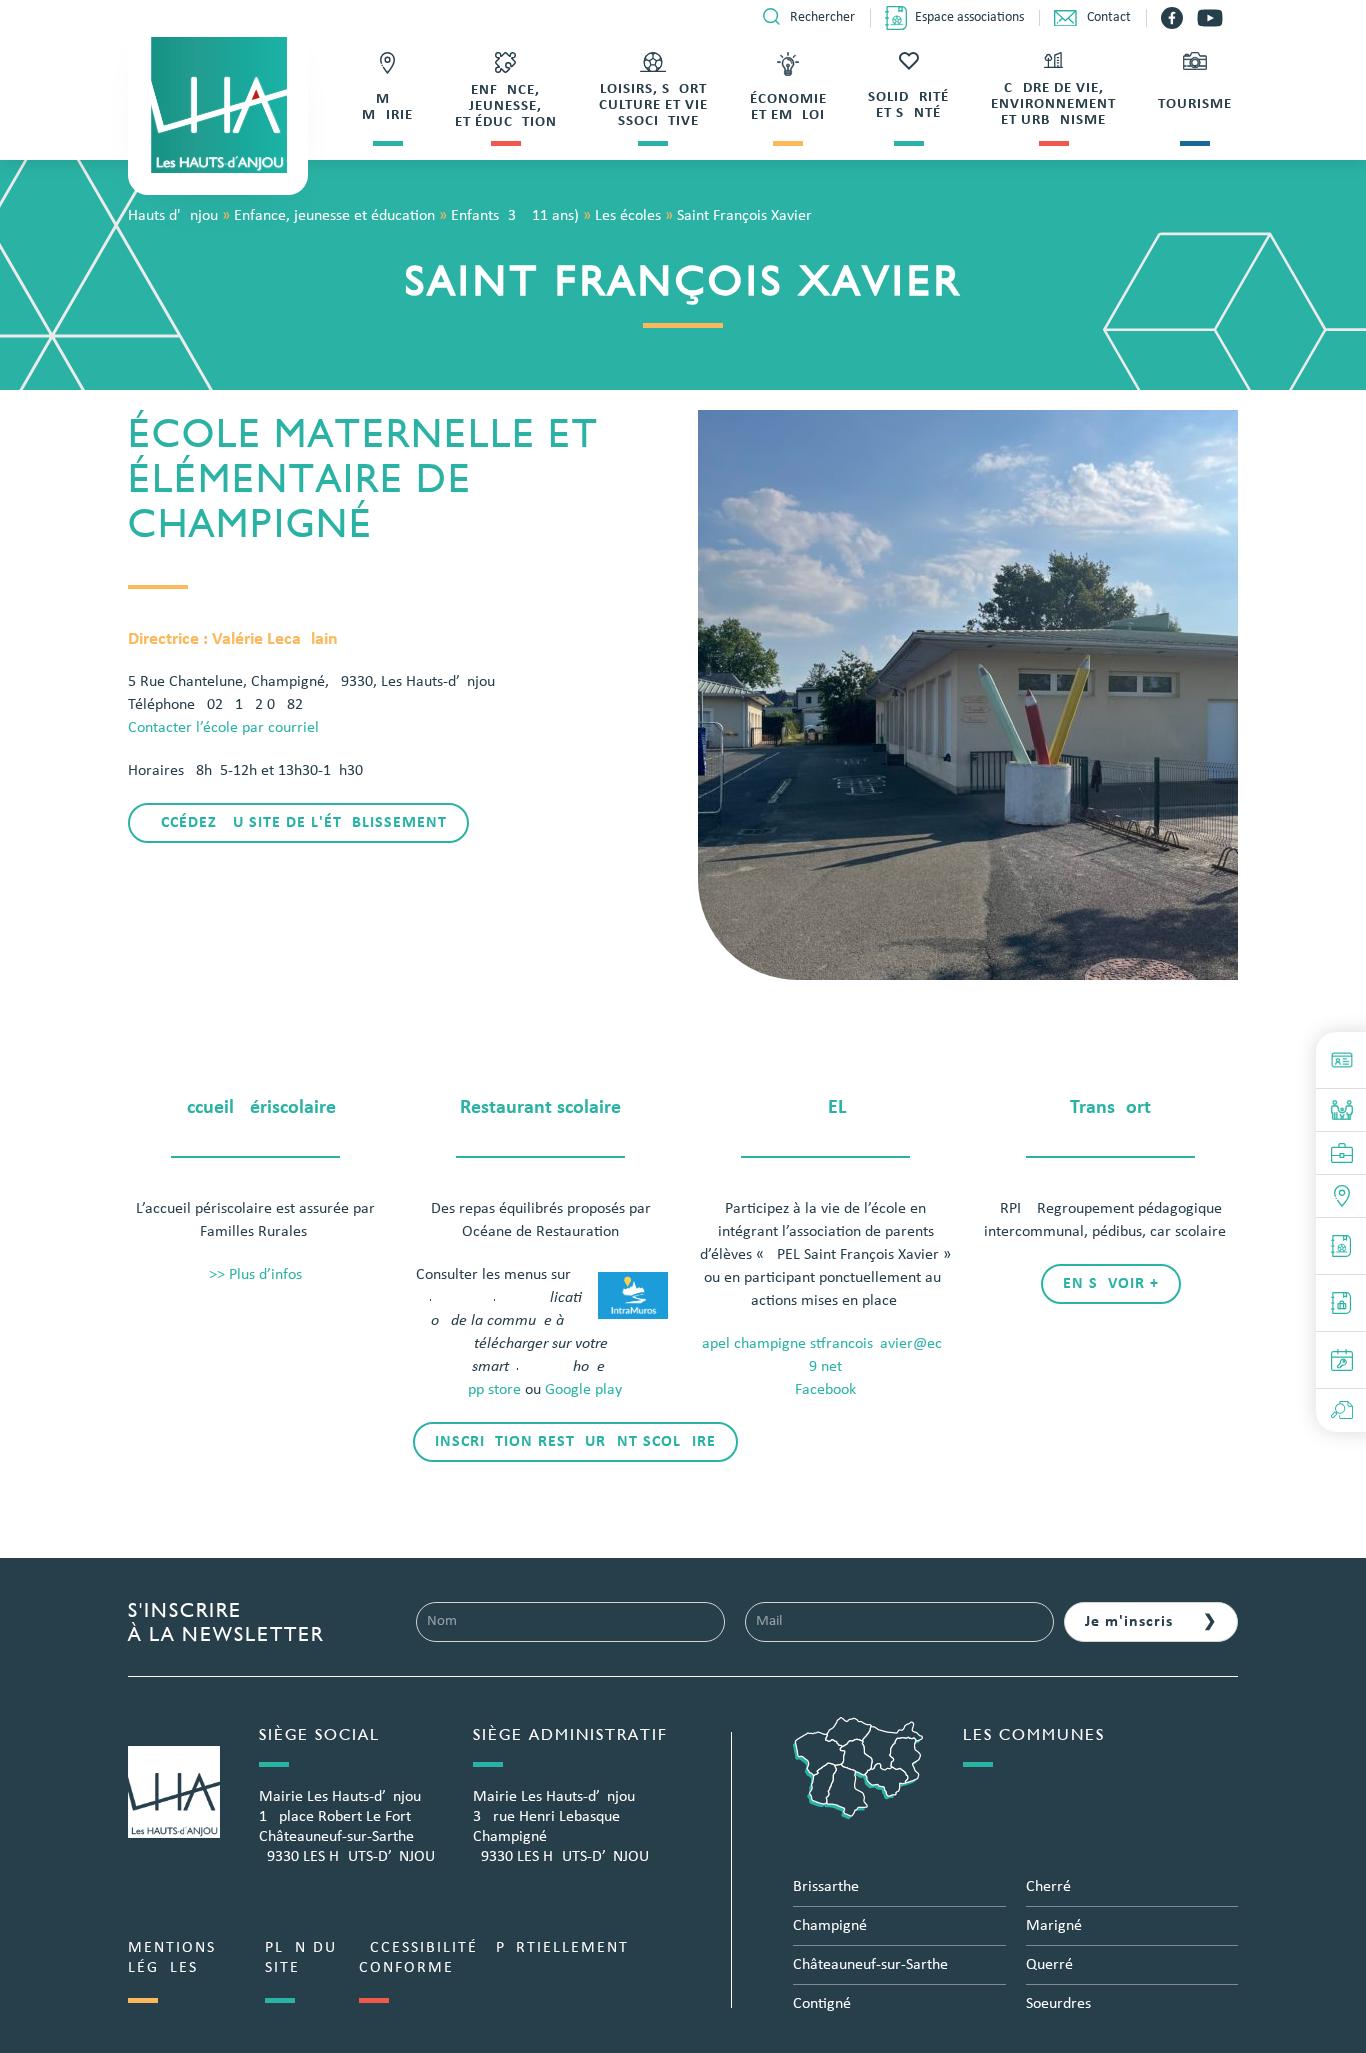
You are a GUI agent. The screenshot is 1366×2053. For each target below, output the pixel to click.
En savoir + (1111, 1284)
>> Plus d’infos (255, 1275)
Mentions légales (172, 1958)
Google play (583, 1390)
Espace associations (969, 17)
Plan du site (301, 1958)
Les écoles (628, 216)
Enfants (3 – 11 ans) (515, 216)
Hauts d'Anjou (173, 216)
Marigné (1054, 1926)
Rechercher (822, 17)
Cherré (1048, 1887)
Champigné (830, 1926)
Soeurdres (1058, 2004)
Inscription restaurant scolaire (575, 1442)
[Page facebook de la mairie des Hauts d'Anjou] (1174, 18)
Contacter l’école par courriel (223, 728)
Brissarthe (826, 1887)
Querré (1049, 1965)
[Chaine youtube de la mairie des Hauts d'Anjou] (1210, 18)
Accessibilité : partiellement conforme (494, 1958)
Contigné (822, 2004)
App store (490, 1390)
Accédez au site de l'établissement (298, 823)
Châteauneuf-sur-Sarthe (870, 1965)
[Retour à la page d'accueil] (174, 1792)
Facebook (825, 1390)
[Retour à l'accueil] (218, 105)
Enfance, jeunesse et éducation (334, 216)
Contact (1109, 17)
